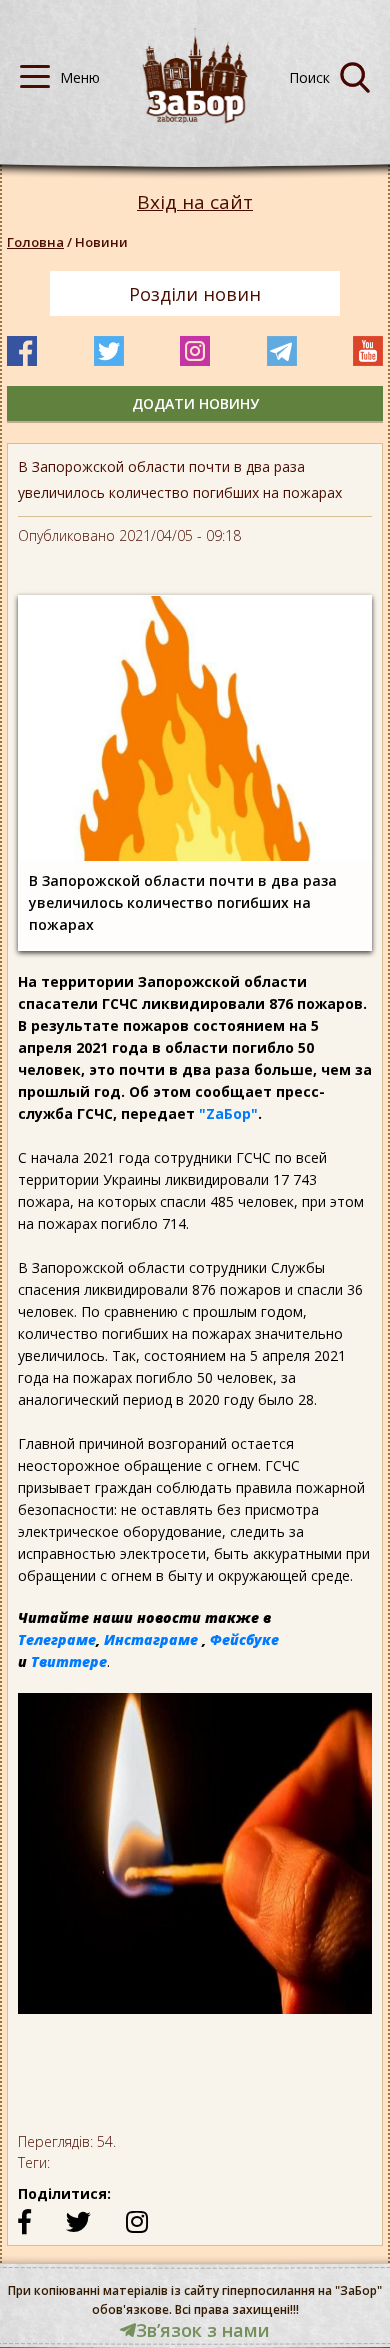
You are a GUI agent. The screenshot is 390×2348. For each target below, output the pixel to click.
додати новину (195, 403)
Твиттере (69, 1661)
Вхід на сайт (195, 202)
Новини (101, 242)
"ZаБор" (228, 1113)
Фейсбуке (244, 1639)
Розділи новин (195, 294)
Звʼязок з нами (203, 2330)
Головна (35, 242)
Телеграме (57, 1639)
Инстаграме (151, 1639)
